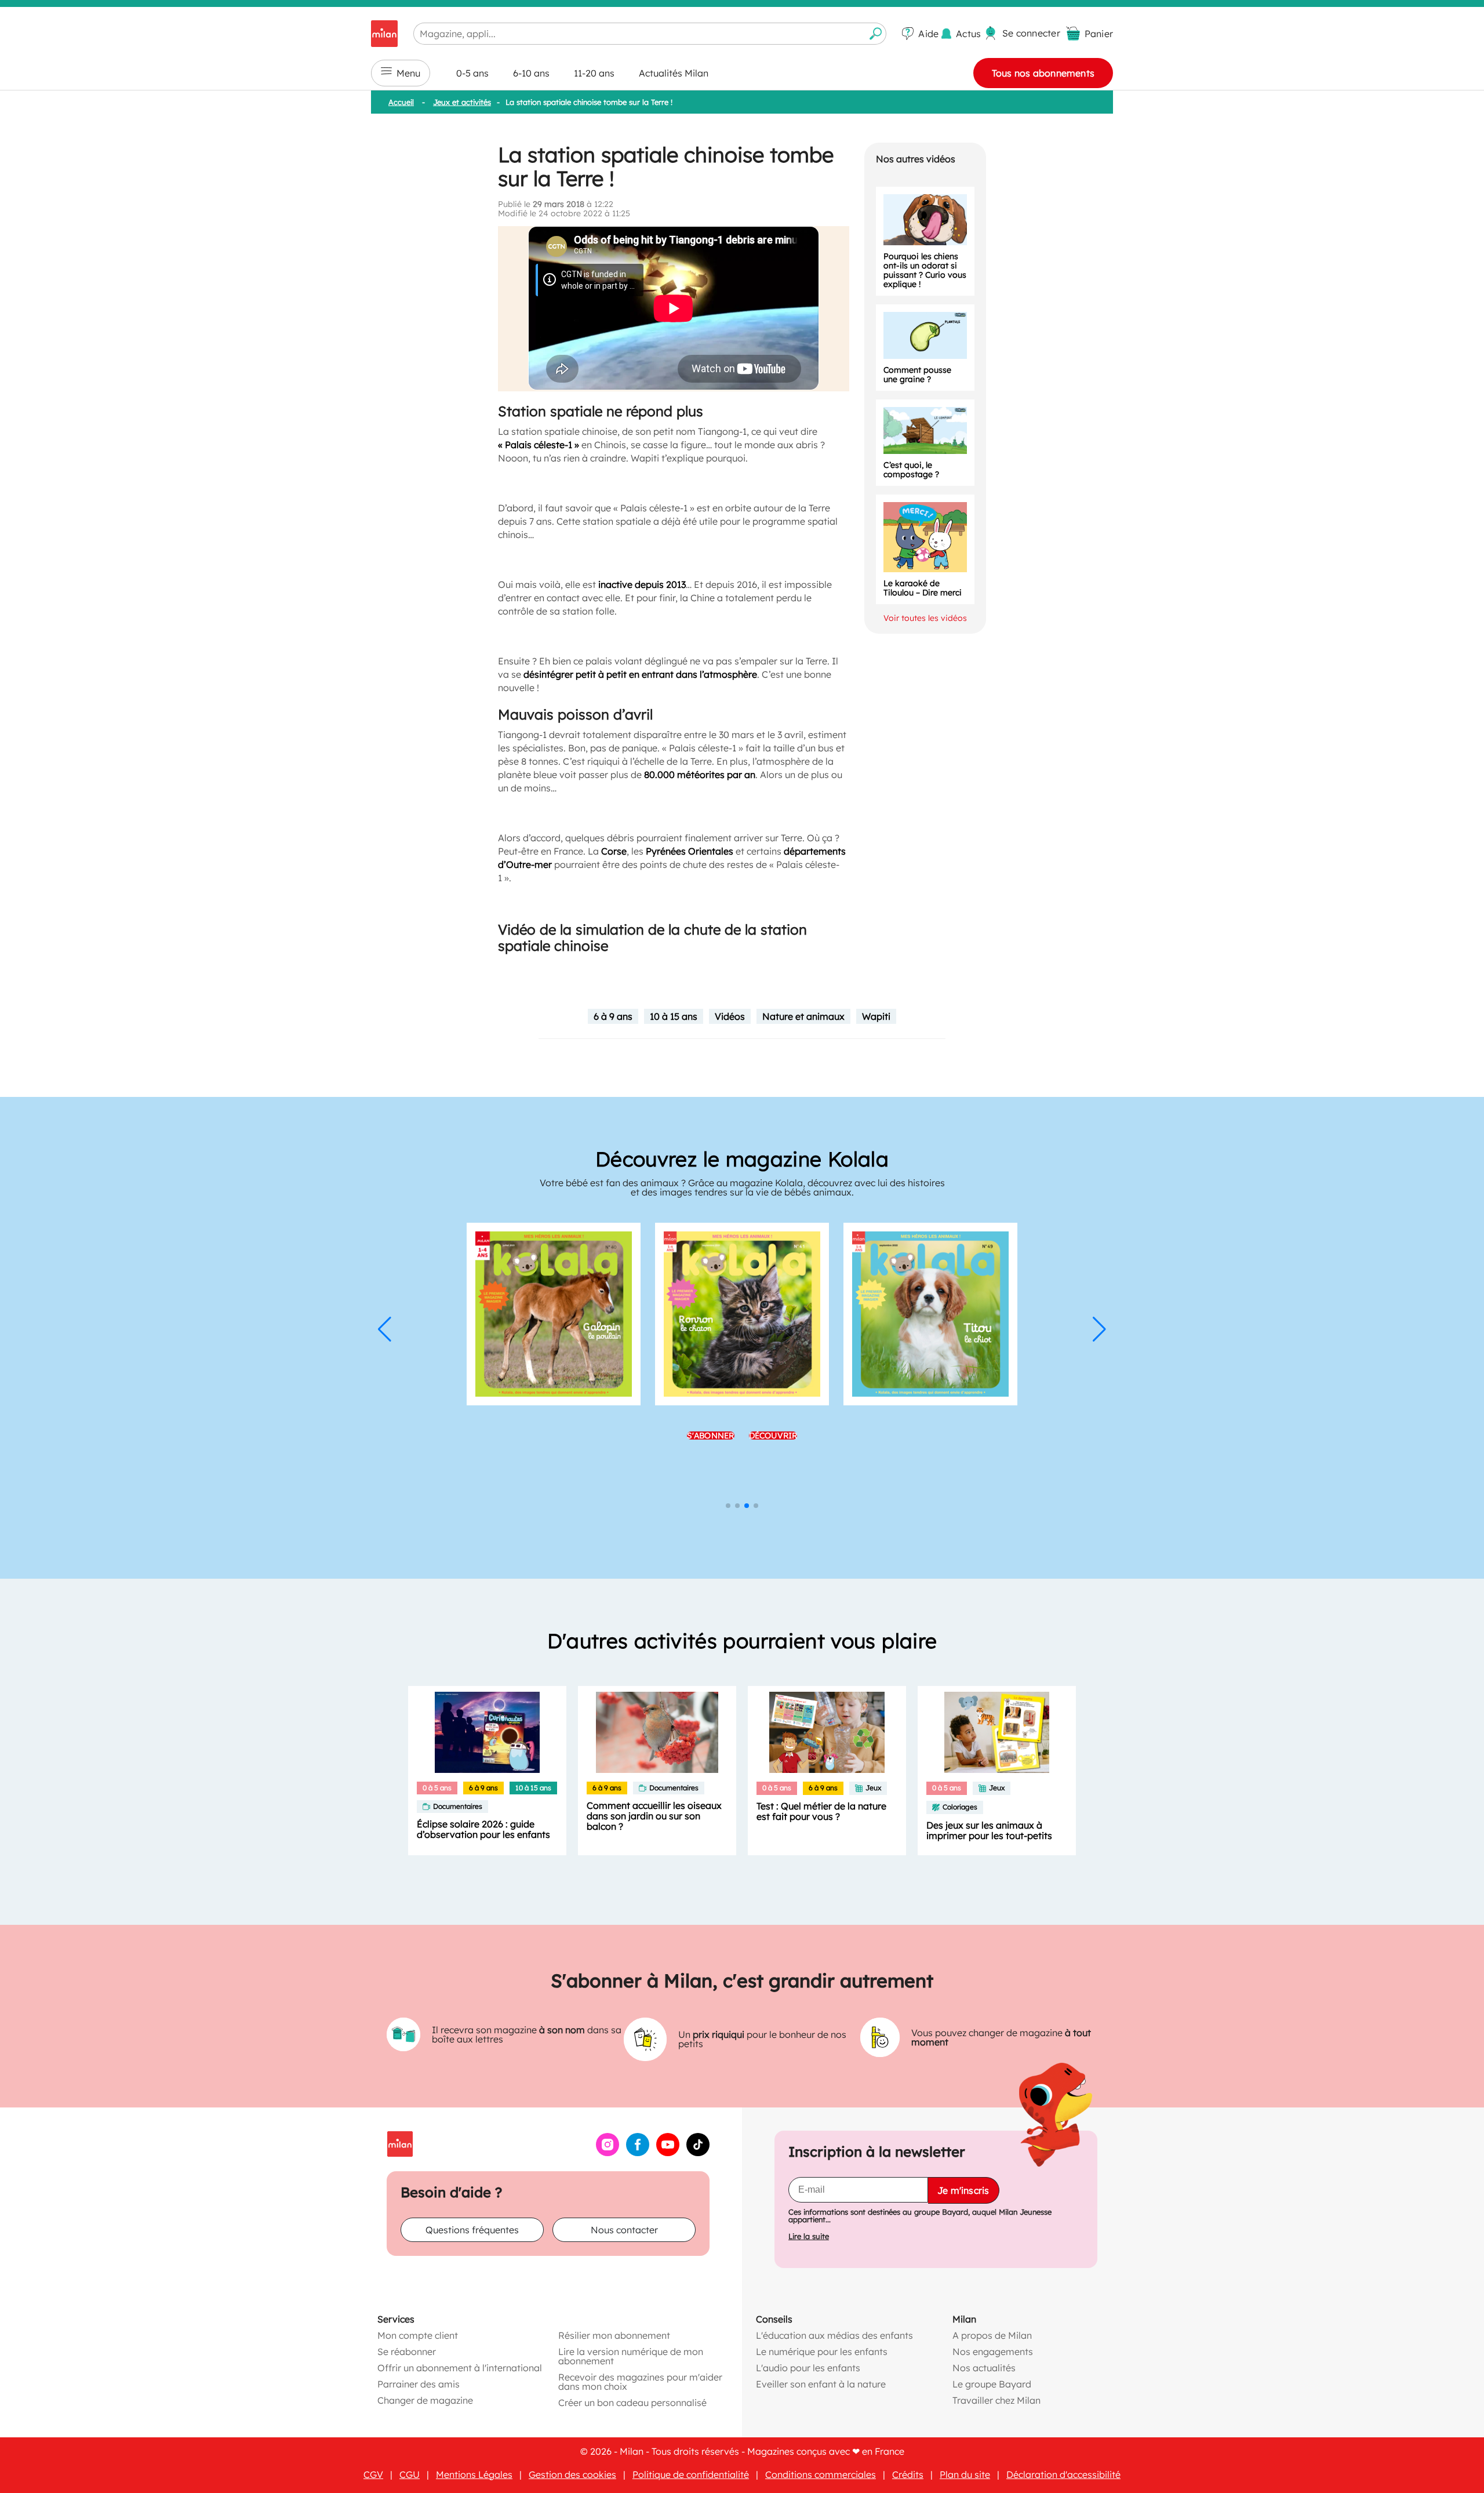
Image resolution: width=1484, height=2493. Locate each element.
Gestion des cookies (572, 2474)
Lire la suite (809, 2236)
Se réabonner (407, 2352)
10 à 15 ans (674, 1016)
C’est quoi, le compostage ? (911, 470)
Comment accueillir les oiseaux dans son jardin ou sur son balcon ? (654, 1816)
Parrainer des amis (419, 2384)
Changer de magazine (425, 2400)
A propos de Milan (992, 2335)
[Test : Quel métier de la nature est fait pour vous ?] (827, 1732)
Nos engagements (993, 2352)
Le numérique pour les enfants (822, 2352)
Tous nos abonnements (1043, 73)
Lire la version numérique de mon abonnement (631, 2356)
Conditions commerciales (821, 2474)
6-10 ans (531, 73)
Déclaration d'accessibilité (1063, 2474)
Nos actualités (984, 2368)
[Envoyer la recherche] (876, 34)
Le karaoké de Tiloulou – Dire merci (923, 588)
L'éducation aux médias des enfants (834, 2335)
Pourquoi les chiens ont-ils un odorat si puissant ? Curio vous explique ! (925, 270)
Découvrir (773, 1476)
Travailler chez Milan (996, 2400)
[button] (385, 1329)
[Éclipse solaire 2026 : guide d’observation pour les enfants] (487, 1732)
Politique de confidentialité (691, 2474)
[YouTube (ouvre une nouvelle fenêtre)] (668, 2153)
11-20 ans (594, 73)
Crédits (908, 2474)
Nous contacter (624, 2230)
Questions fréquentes (472, 2230)
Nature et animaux (803, 1016)
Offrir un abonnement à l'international (460, 2368)
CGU (410, 2474)
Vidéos (730, 1016)
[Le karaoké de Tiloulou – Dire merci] (925, 537)
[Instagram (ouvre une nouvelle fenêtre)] (608, 2153)
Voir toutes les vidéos (925, 618)
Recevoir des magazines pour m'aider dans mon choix (640, 2382)
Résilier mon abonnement (614, 2335)
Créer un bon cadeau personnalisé (632, 2403)
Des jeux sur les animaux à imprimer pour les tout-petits (989, 1830)
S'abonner (711, 1476)
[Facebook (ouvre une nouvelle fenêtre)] (638, 2153)
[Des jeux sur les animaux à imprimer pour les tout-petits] (997, 1732)
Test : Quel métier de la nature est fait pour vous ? (821, 1811)
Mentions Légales (474, 2474)
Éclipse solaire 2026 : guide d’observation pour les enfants (483, 1829)
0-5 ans (472, 73)
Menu (408, 73)
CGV (373, 2474)
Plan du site (965, 2474)
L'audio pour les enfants (808, 2368)
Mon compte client (418, 2335)
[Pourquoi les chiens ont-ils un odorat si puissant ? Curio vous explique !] (925, 220)
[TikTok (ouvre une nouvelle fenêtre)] (698, 2153)
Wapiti (876, 1016)
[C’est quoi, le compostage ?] (925, 430)
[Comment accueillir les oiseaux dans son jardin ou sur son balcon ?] (657, 1732)
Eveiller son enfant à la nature (821, 2384)
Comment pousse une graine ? (917, 375)
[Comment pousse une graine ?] (925, 335)
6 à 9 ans (613, 1016)
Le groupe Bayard (992, 2384)
